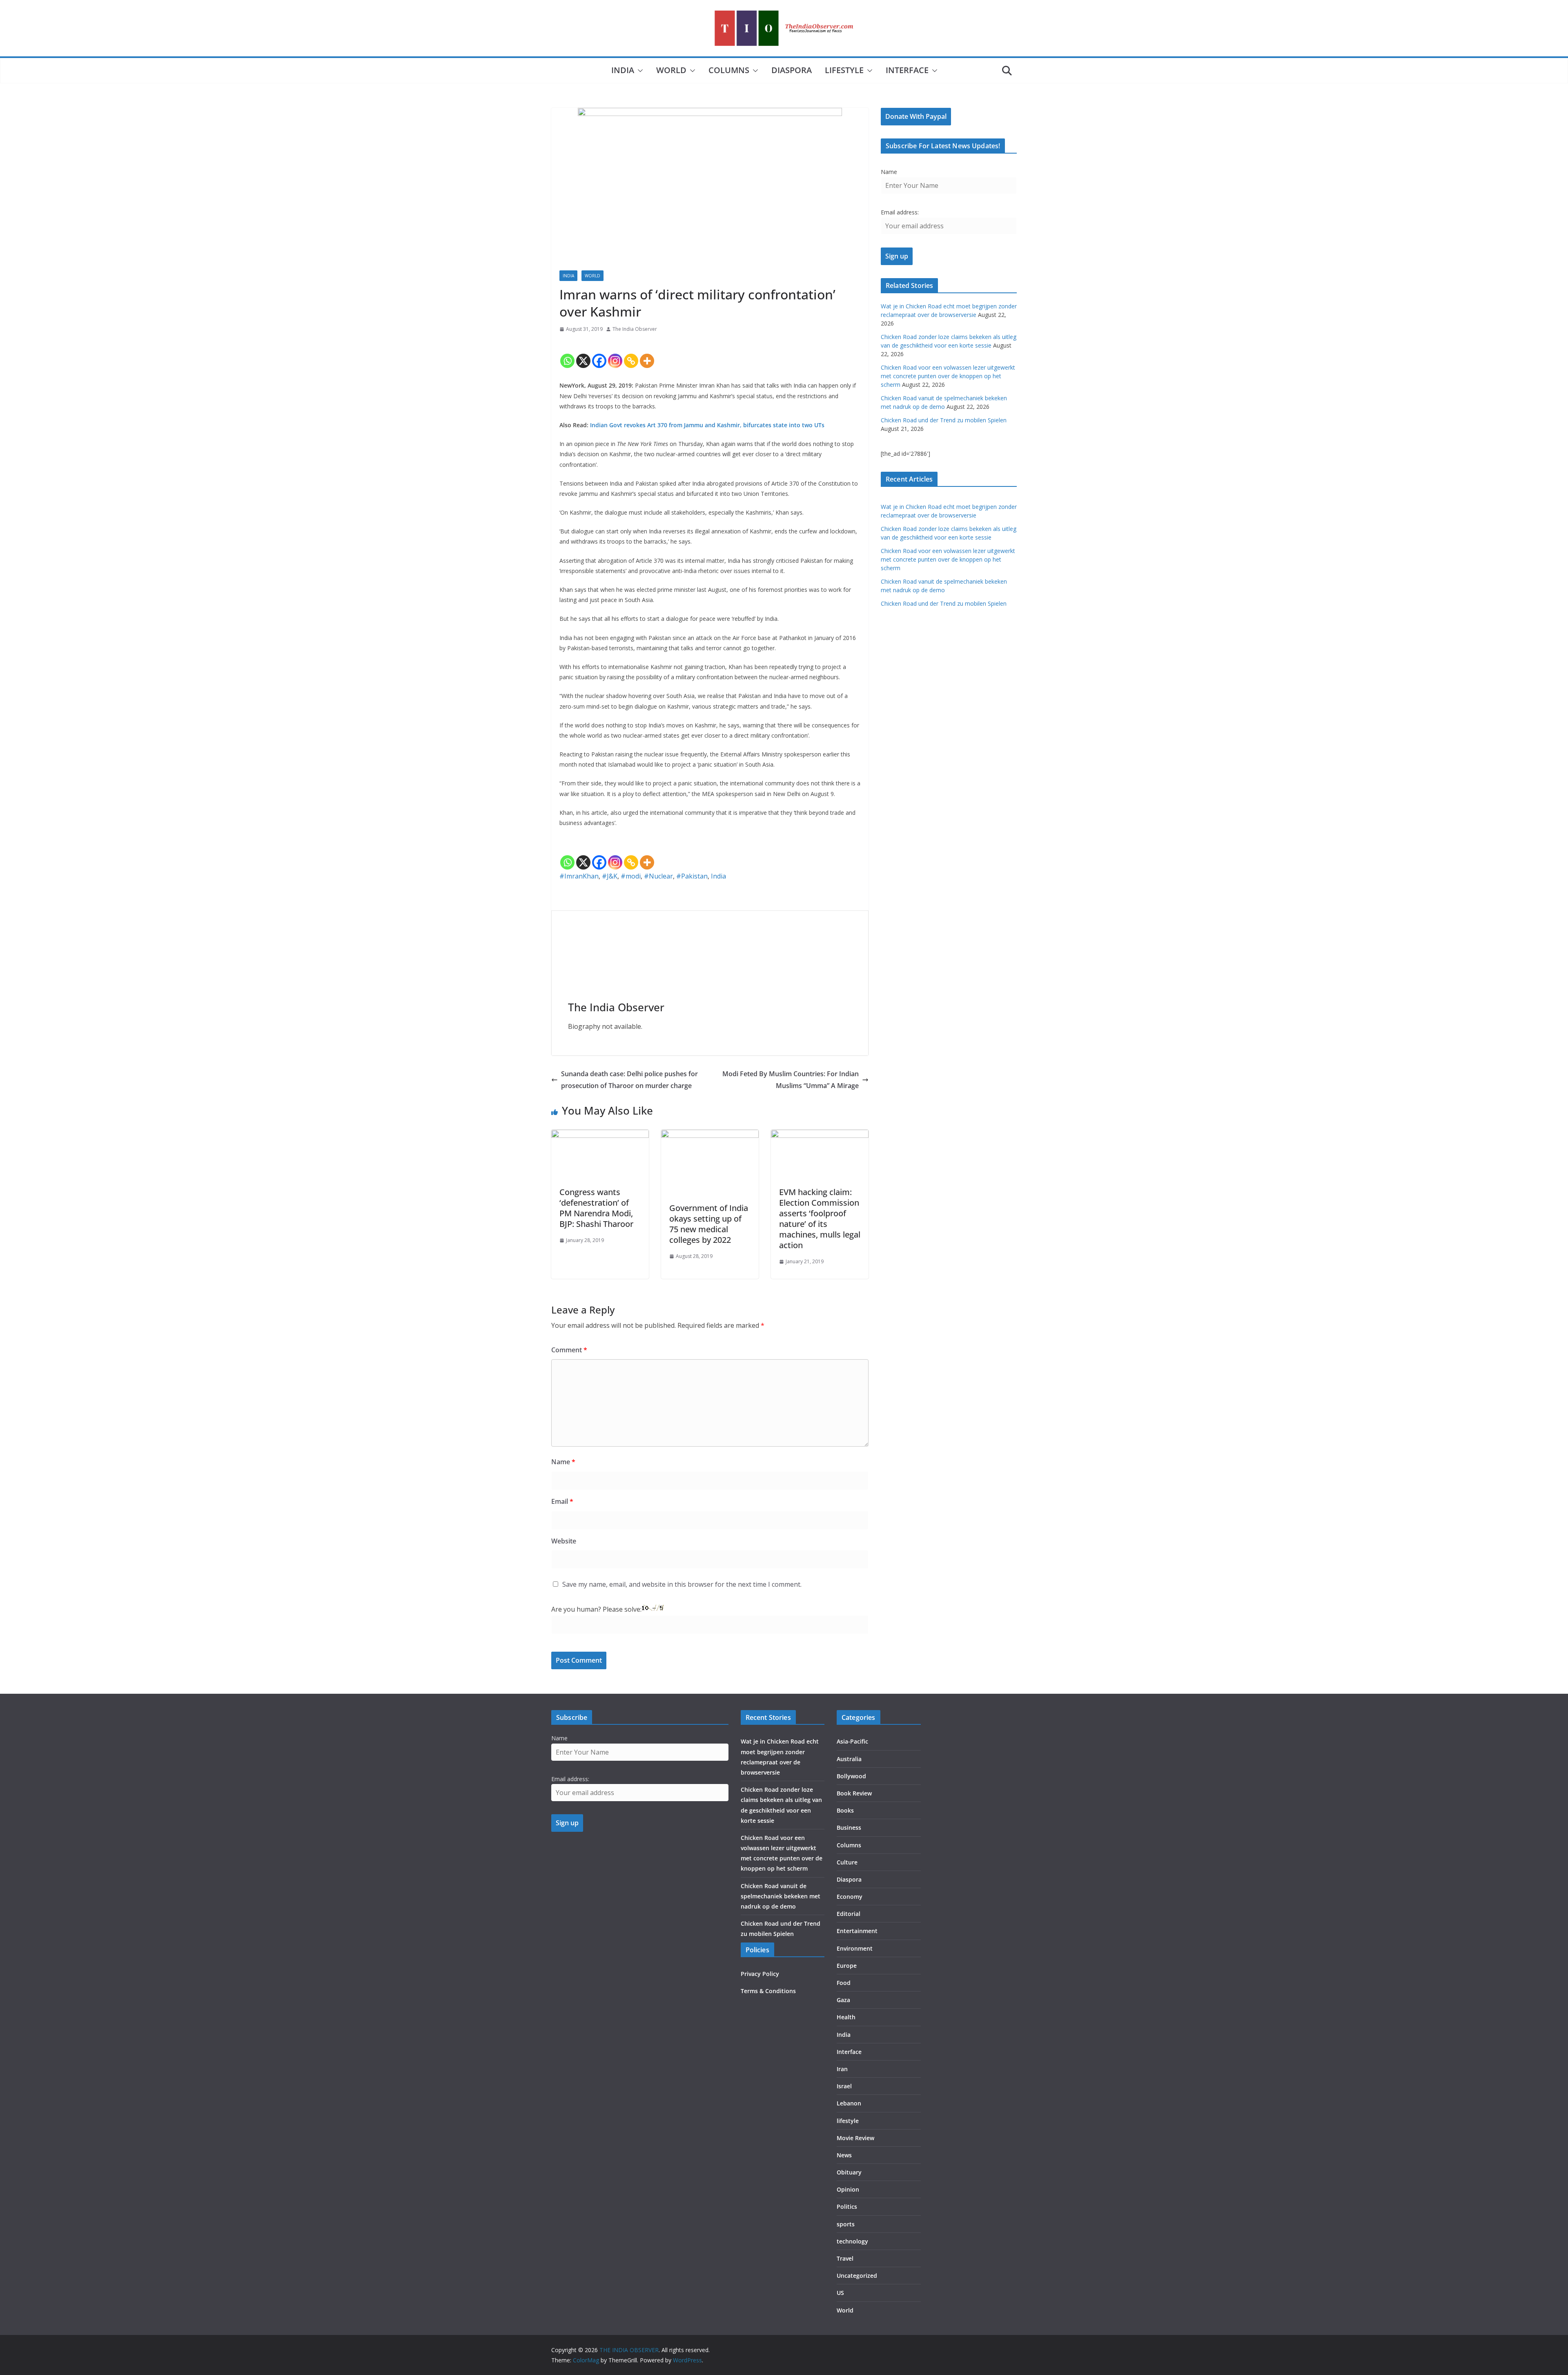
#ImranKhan (579, 876)
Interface (907, 70)
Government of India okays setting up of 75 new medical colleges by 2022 (709, 1224)
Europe (847, 1966)
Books (845, 1810)
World (671, 70)
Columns (729, 70)
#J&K (610, 876)
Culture (847, 1862)
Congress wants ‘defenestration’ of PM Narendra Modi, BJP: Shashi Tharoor (596, 1208)
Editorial (849, 1914)
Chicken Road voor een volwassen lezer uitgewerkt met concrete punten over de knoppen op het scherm (948, 376)
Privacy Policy (760, 1974)
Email (562, 1501)
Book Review (854, 1793)
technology (852, 2241)
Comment (569, 1350)
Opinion (848, 2189)
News (844, 2155)
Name (563, 1462)
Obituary (849, 2172)
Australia (849, 1759)
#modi (631, 876)
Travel (845, 2258)
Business (849, 1828)
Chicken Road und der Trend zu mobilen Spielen (944, 420)
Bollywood (851, 1776)
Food (844, 1983)
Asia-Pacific (852, 1741)
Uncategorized (857, 2276)
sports (846, 2224)
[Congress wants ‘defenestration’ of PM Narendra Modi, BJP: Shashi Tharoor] (600, 1135)
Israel (844, 2086)
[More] (647, 354)
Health (846, 2017)
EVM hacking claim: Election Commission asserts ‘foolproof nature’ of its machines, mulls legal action (820, 1219)
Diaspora (792, 70)
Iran (842, 2069)
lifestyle (844, 70)
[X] (583, 354)
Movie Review (855, 2138)
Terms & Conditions (768, 1991)
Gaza (843, 2000)
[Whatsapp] (567, 354)
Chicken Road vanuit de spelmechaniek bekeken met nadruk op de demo (781, 1896)
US (840, 2293)
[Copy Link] (631, 354)
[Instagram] (615, 354)
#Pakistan (692, 876)
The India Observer (635, 329)
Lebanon (849, 2103)
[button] (639, 71)
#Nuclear (658, 876)
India (623, 70)
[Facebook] (599, 354)
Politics (847, 2207)
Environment (855, 1948)
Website (564, 1541)
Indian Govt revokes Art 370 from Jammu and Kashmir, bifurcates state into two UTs (707, 425)
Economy (850, 1897)
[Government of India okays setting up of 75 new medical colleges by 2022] (710, 1135)
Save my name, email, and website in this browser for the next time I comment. (682, 1584)
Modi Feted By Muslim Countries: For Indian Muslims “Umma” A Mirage (791, 1080)
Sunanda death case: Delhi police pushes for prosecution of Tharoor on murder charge (629, 1080)
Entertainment (857, 1931)
